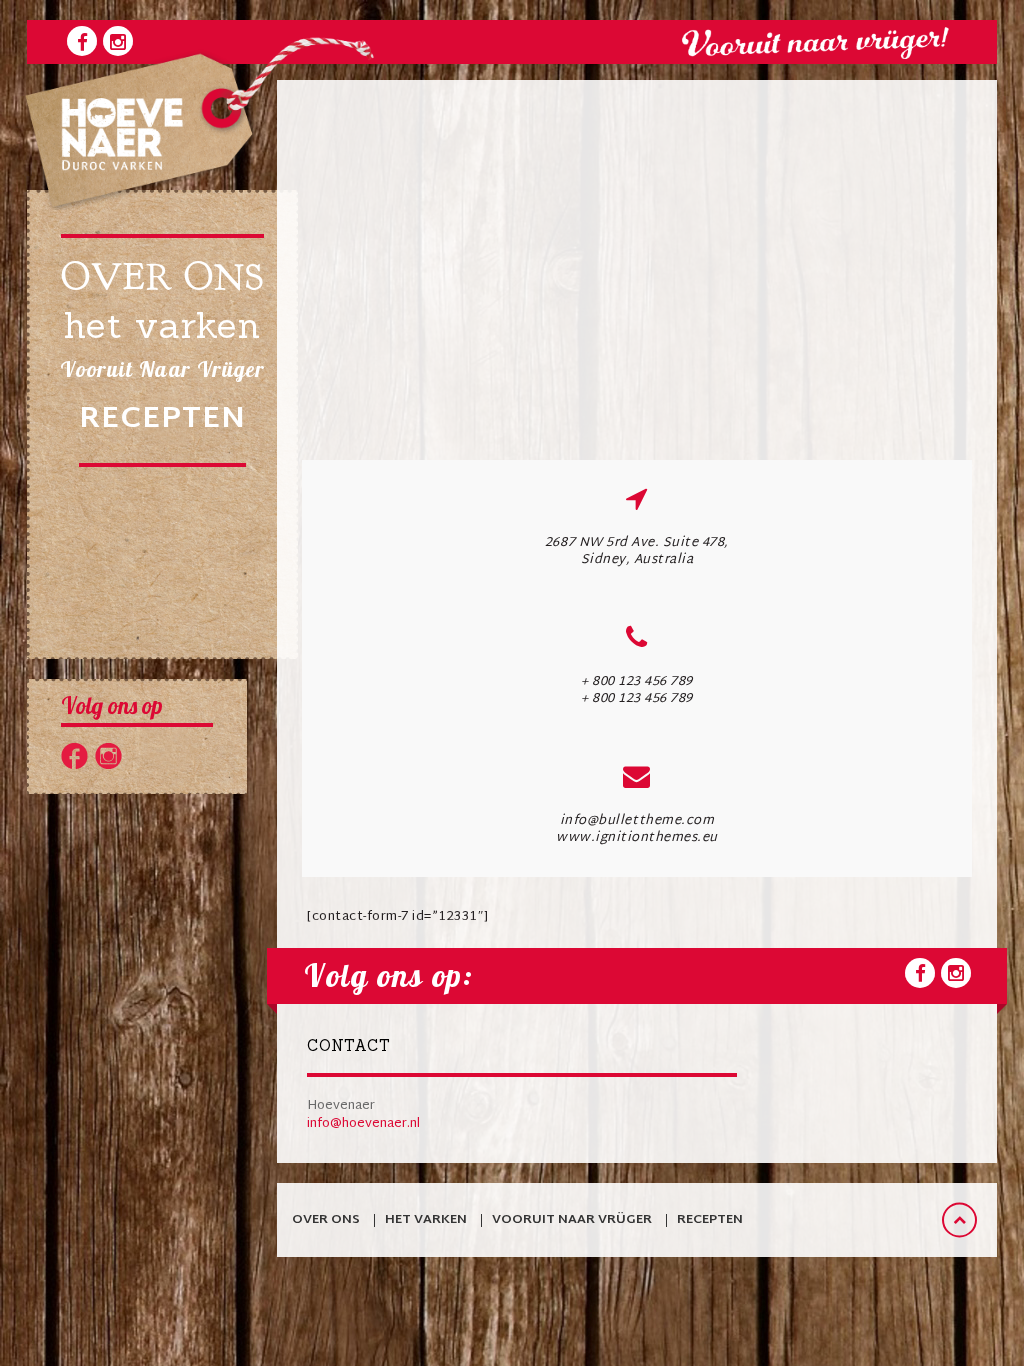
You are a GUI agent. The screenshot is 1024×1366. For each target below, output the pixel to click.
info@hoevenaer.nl (363, 1124)
